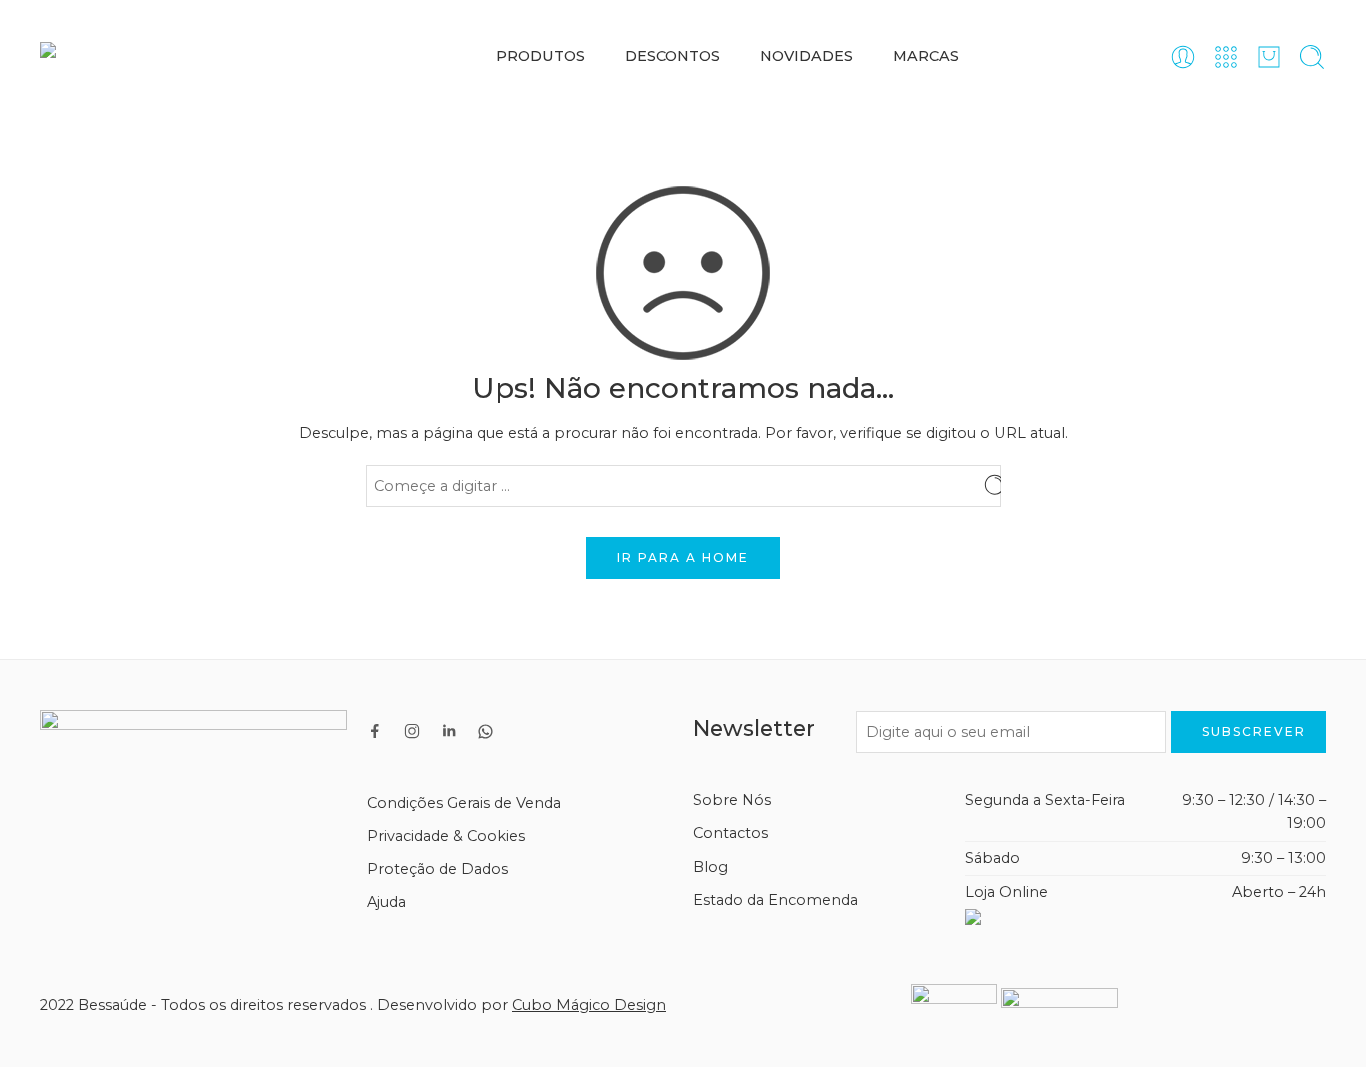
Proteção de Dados (437, 869)
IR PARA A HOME (683, 557)
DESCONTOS (672, 56)
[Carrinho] (1269, 57)
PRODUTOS (540, 56)
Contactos (730, 833)
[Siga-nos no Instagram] (412, 731)
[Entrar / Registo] (1183, 57)
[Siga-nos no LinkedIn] (449, 731)
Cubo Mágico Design (589, 1005)
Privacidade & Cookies (446, 836)
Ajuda (386, 902)
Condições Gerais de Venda (464, 803)
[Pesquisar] (1312, 57)
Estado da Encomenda (775, 900)
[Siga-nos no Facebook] (375, 731)
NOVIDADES (806, 56)
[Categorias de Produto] (1226, 57)
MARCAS (926, 56)
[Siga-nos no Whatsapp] (485, 731)
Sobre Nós (732, 800)
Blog (710, 867)
